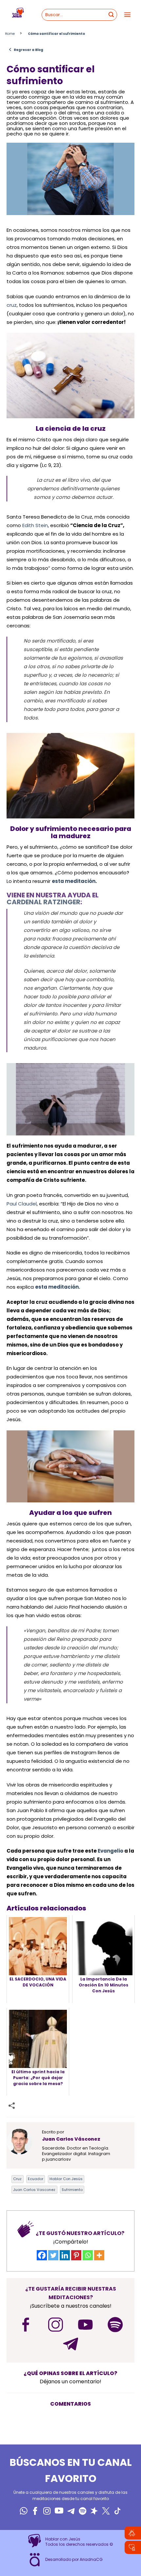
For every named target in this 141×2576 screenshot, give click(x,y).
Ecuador (36, 2179)
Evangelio (111, 1851)
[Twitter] (53, 2255)
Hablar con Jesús (66, 2179)
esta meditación (74, 881)
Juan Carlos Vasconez (34, 2190)
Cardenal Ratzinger (43, 902)
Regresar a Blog (26, 50)
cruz (12, 305)
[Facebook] (42, 2255)
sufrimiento (72, 2190)
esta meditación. (58, 1287)
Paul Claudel (22, 1204)
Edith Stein (35, 525)
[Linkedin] (65, 2255)
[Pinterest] (76, 2255)
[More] (99, 2255)
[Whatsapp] (88, 2255)
